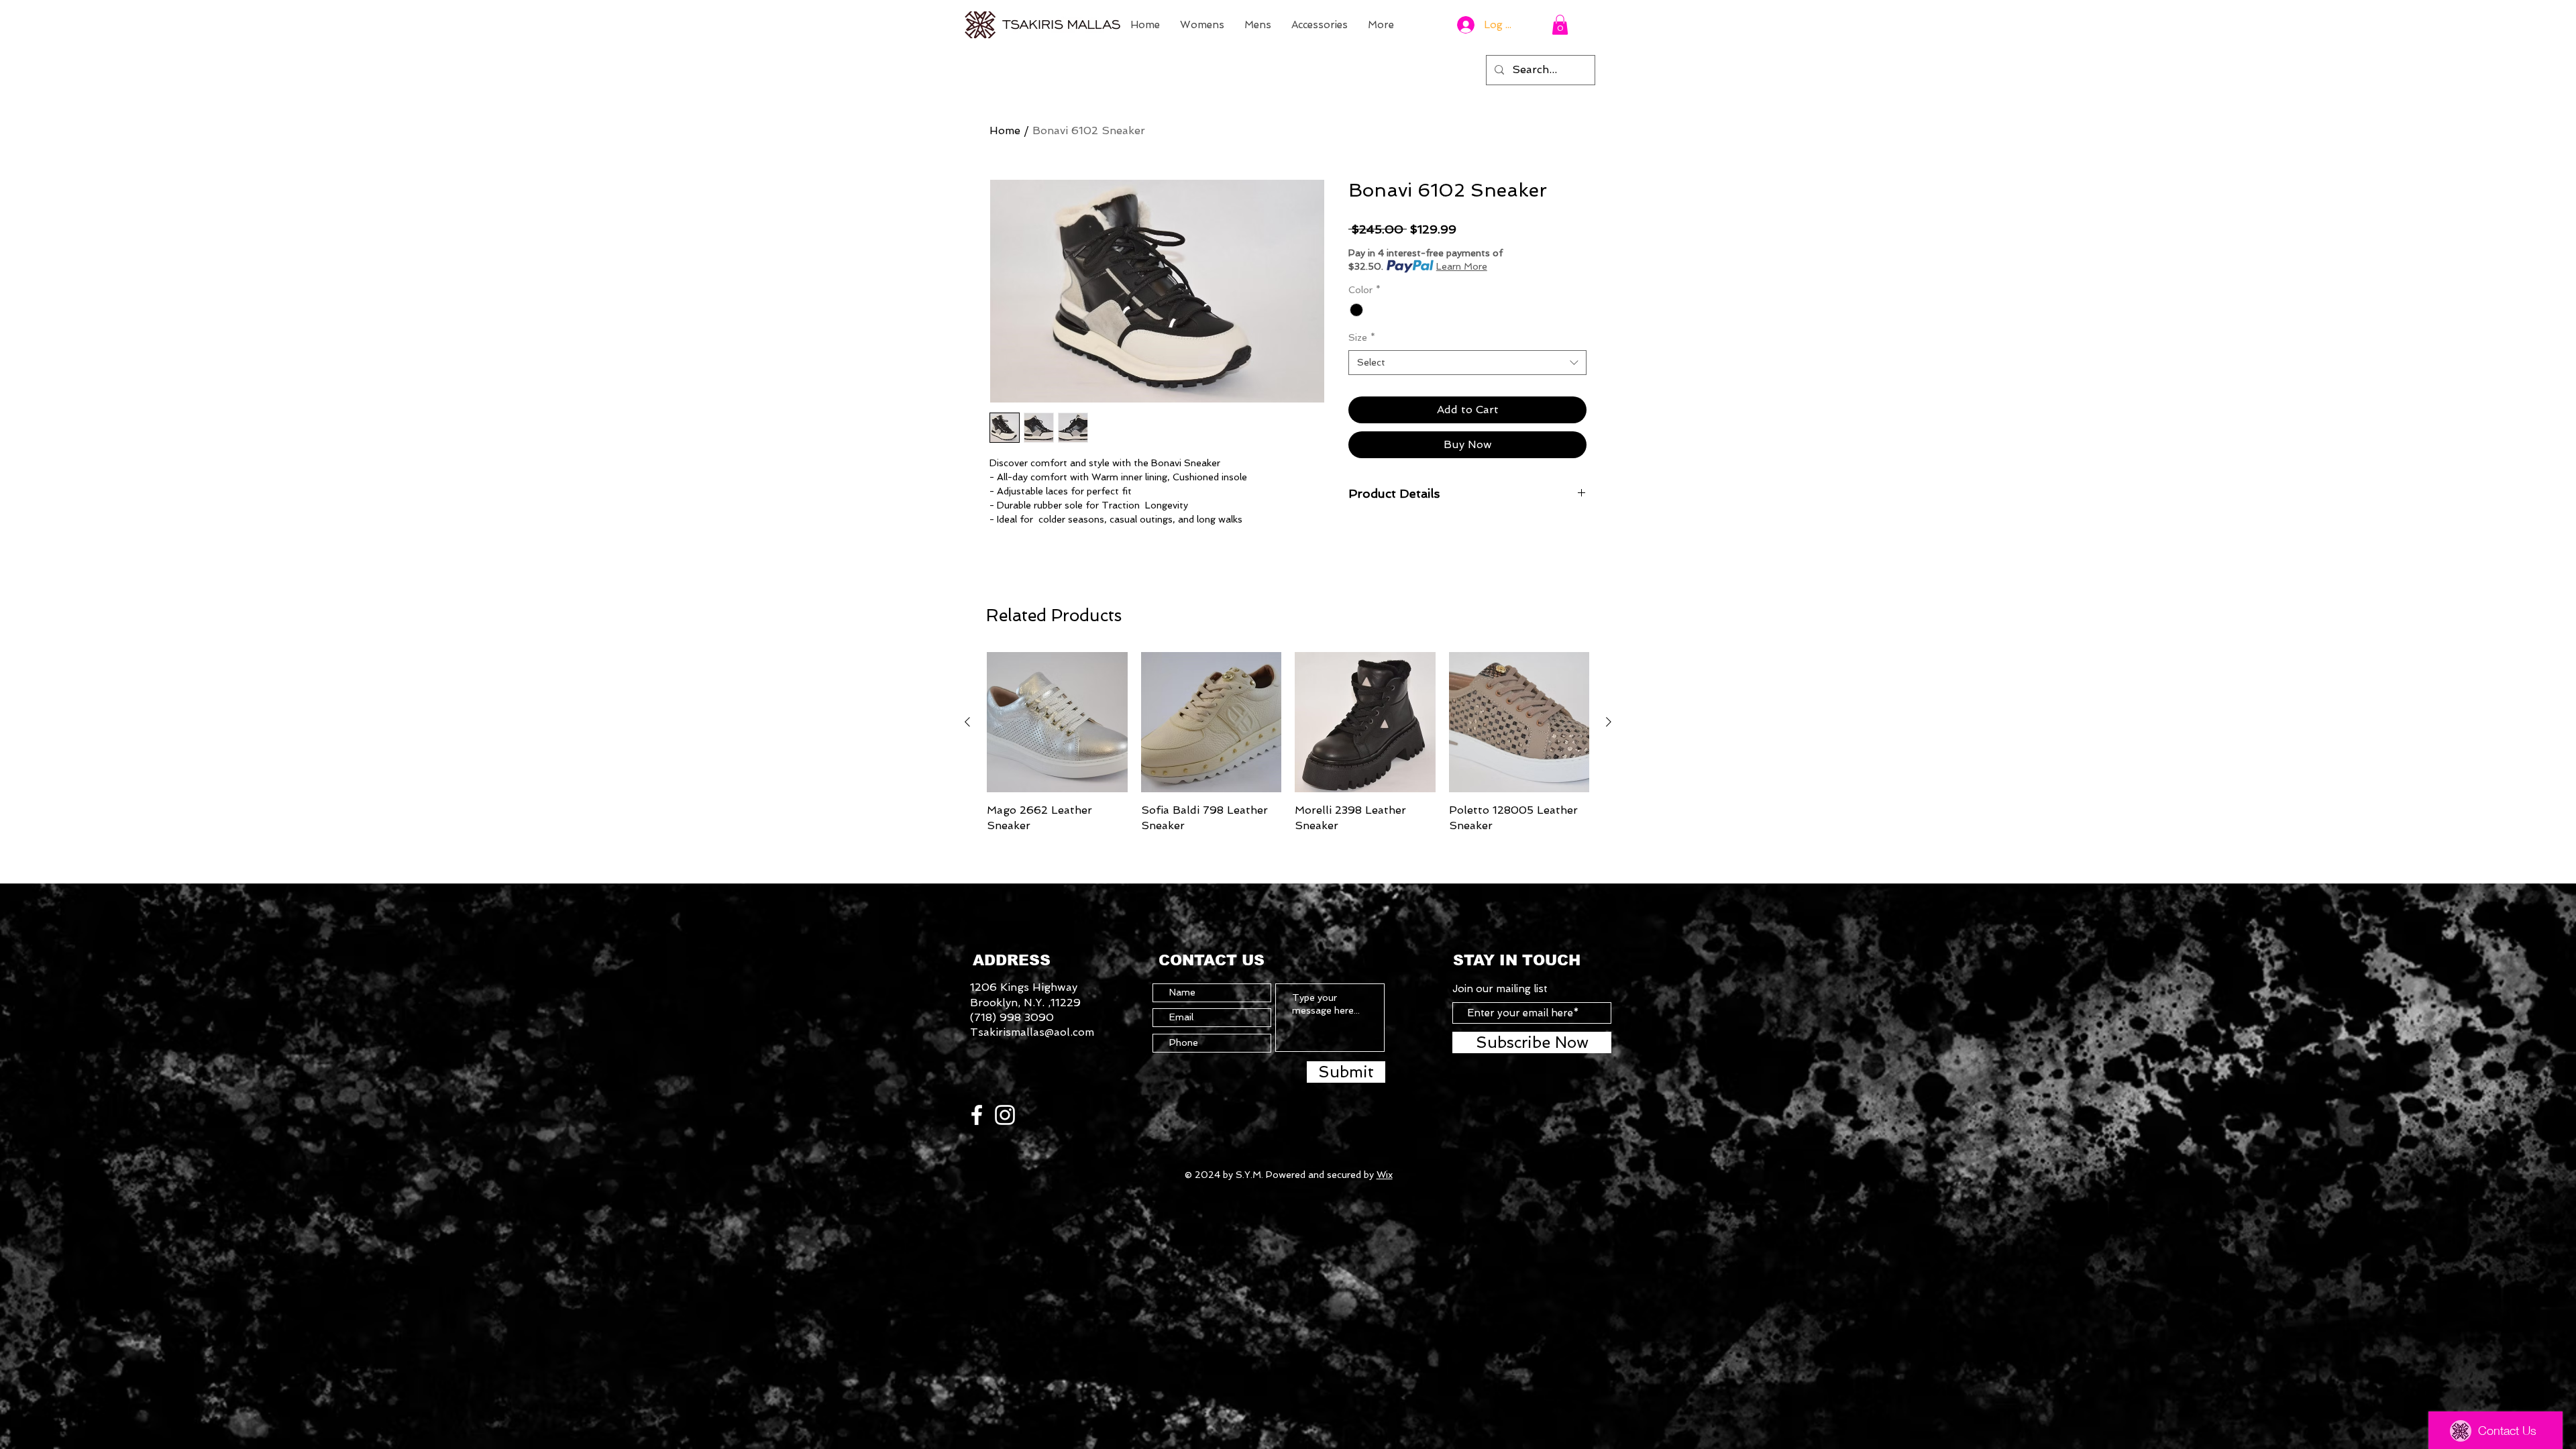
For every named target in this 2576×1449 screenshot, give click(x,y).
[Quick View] (1057, 722)
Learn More (1462, 266)
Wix (1385, 1175)
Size (1362, 337)
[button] (1560, 25)
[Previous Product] (967, 722)
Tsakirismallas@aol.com (1032, 1032)
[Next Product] (1609, 722)
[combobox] (1467, 363)
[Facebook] (977, 1115)
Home (1005, 130)
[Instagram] (1005, 1115)
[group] (1288, 743)
